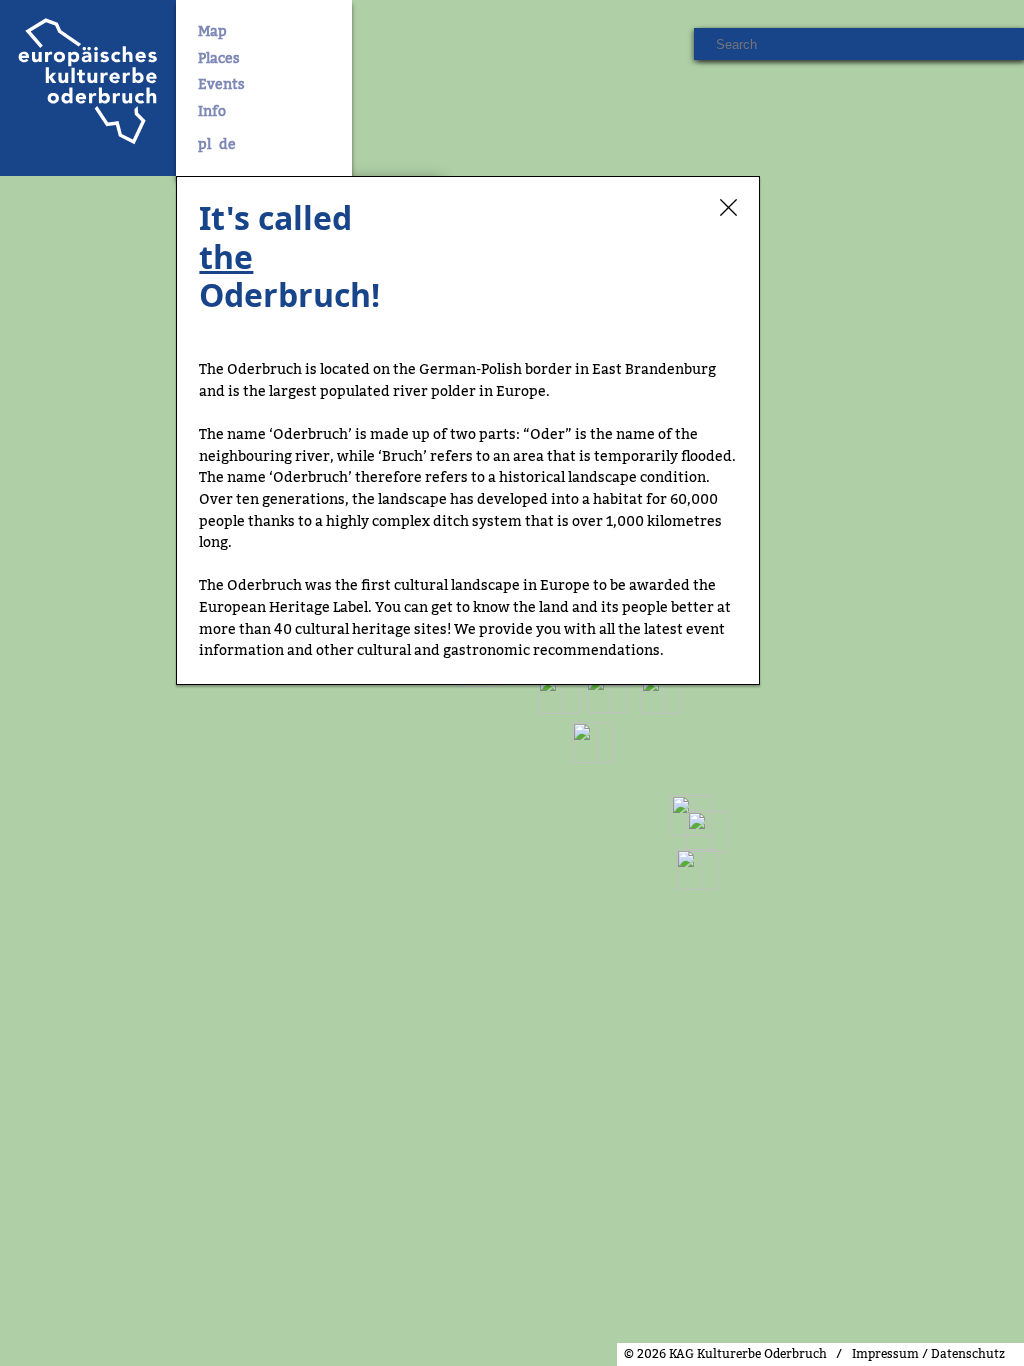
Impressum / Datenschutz (928, 1354)
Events (221, 85)
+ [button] (27, 1285)
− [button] (27, 1316)
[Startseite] (88, 88)
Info (212, 112)
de (227, 145)
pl (204, 145)
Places (219, 59)
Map (212, 32)
